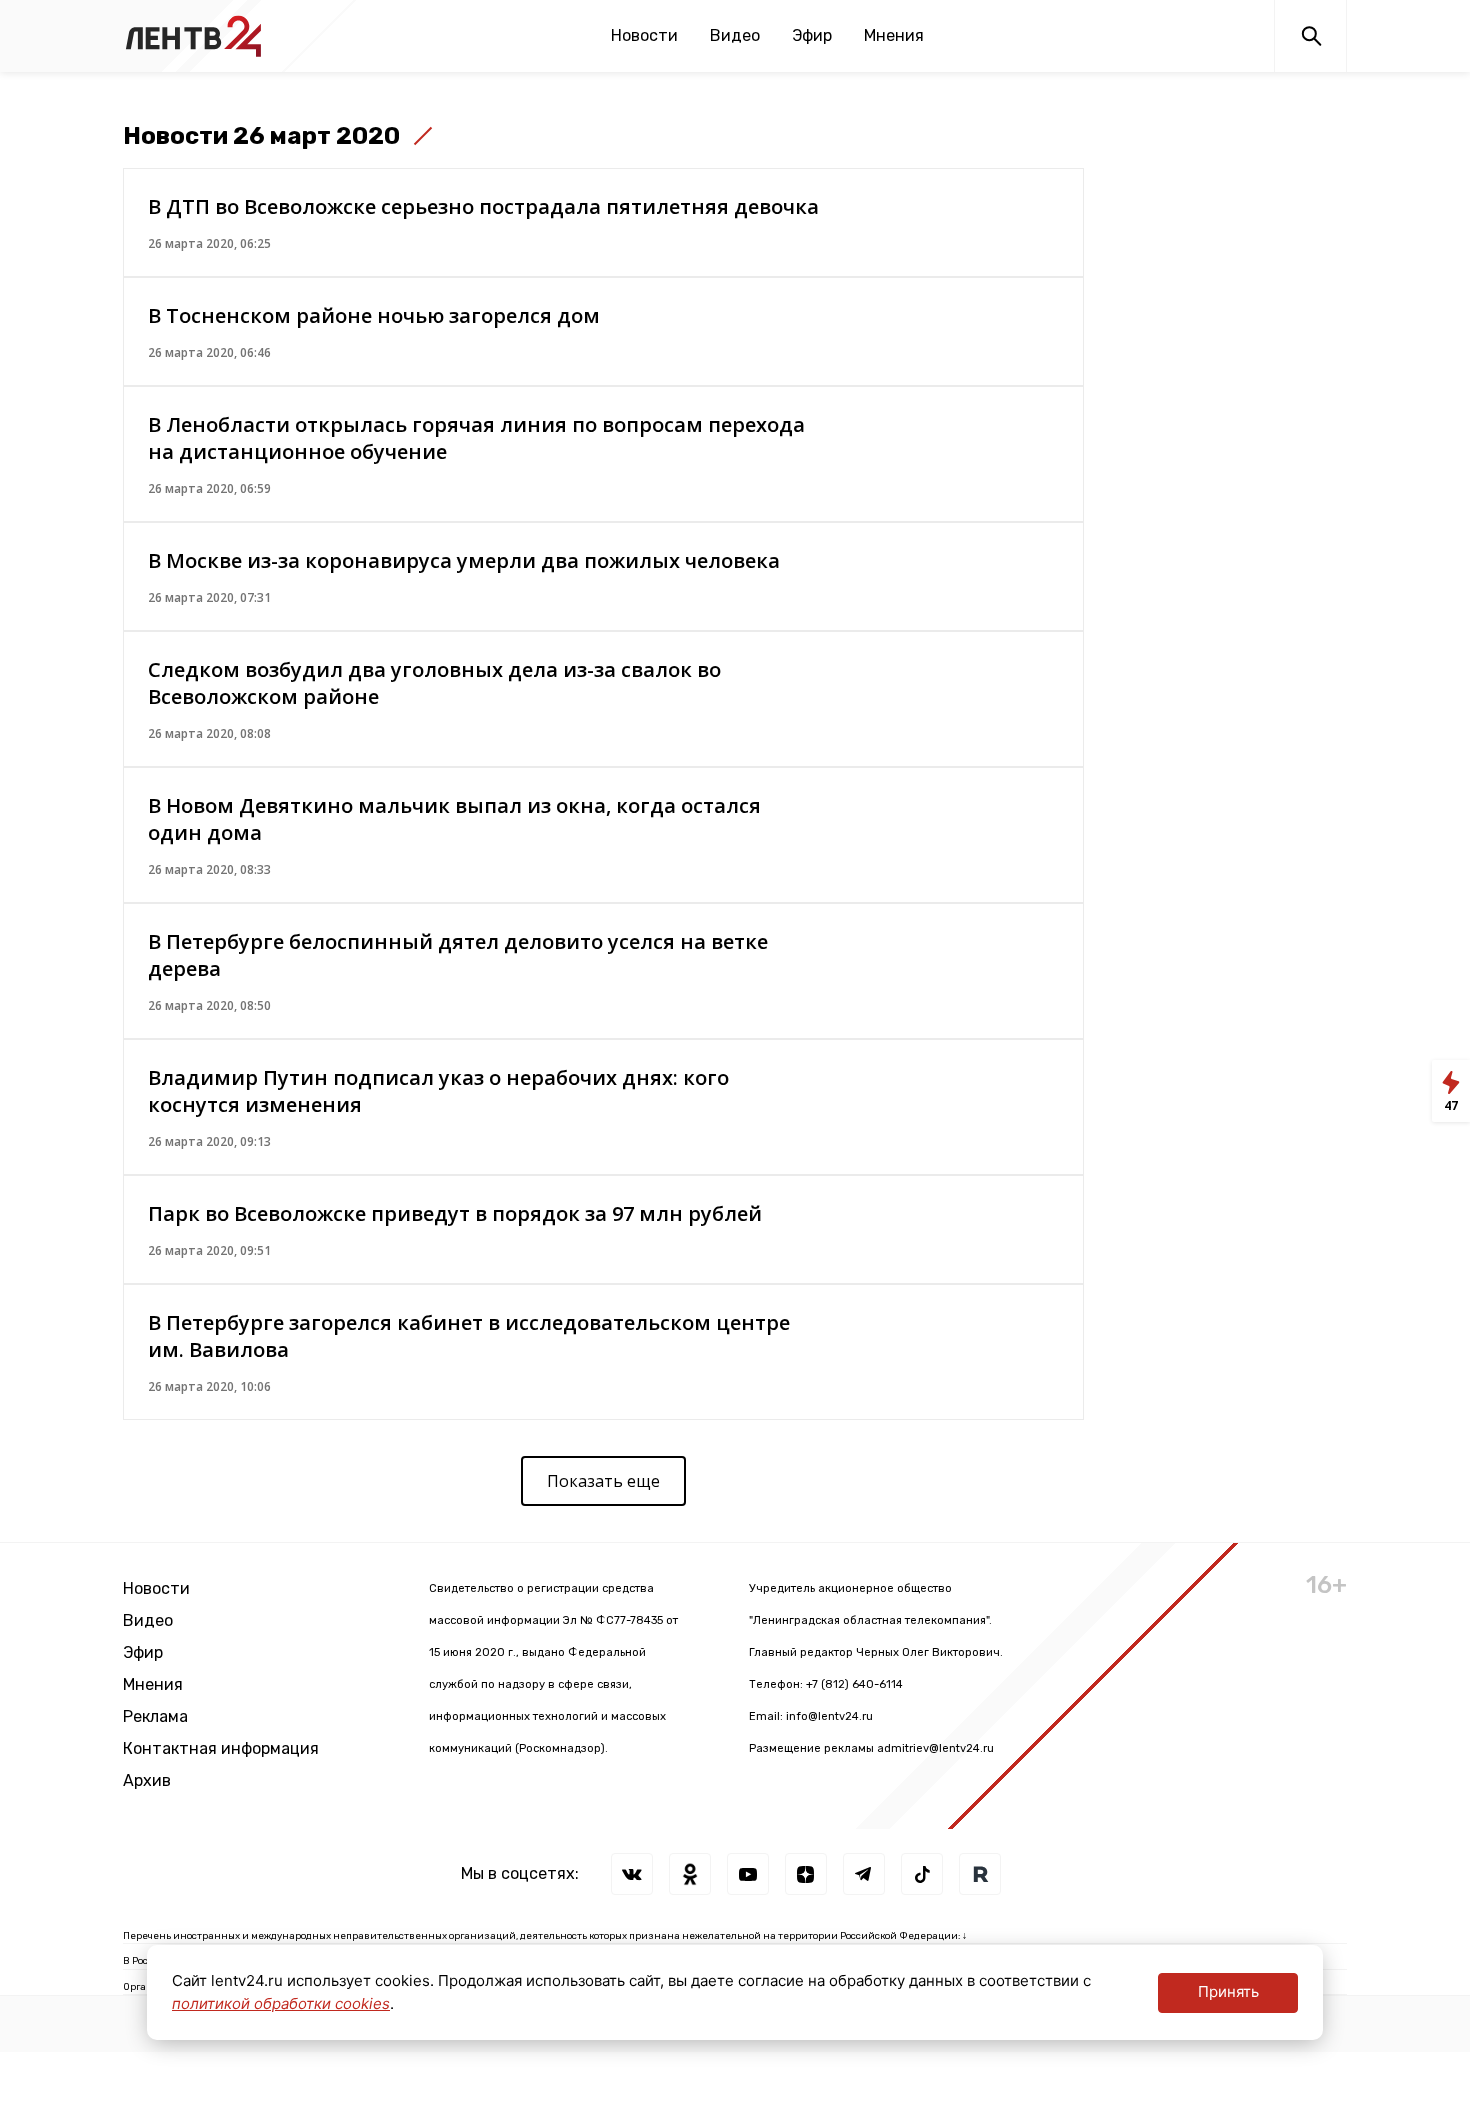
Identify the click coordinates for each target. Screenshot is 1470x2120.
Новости (644, 35)
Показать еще (603, 1481)
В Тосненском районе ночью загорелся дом (374, 315)
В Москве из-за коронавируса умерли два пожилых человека (464, 560)
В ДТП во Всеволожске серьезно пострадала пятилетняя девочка (483, 206)
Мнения (894, 35)
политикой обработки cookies (281, 2003)
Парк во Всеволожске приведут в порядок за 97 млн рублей (455, 1213)
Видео (735, 35)
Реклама (155, 1716)
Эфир (812, 35)
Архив (147, 1780)
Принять (1228, 1991)
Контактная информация (221, 1748)
